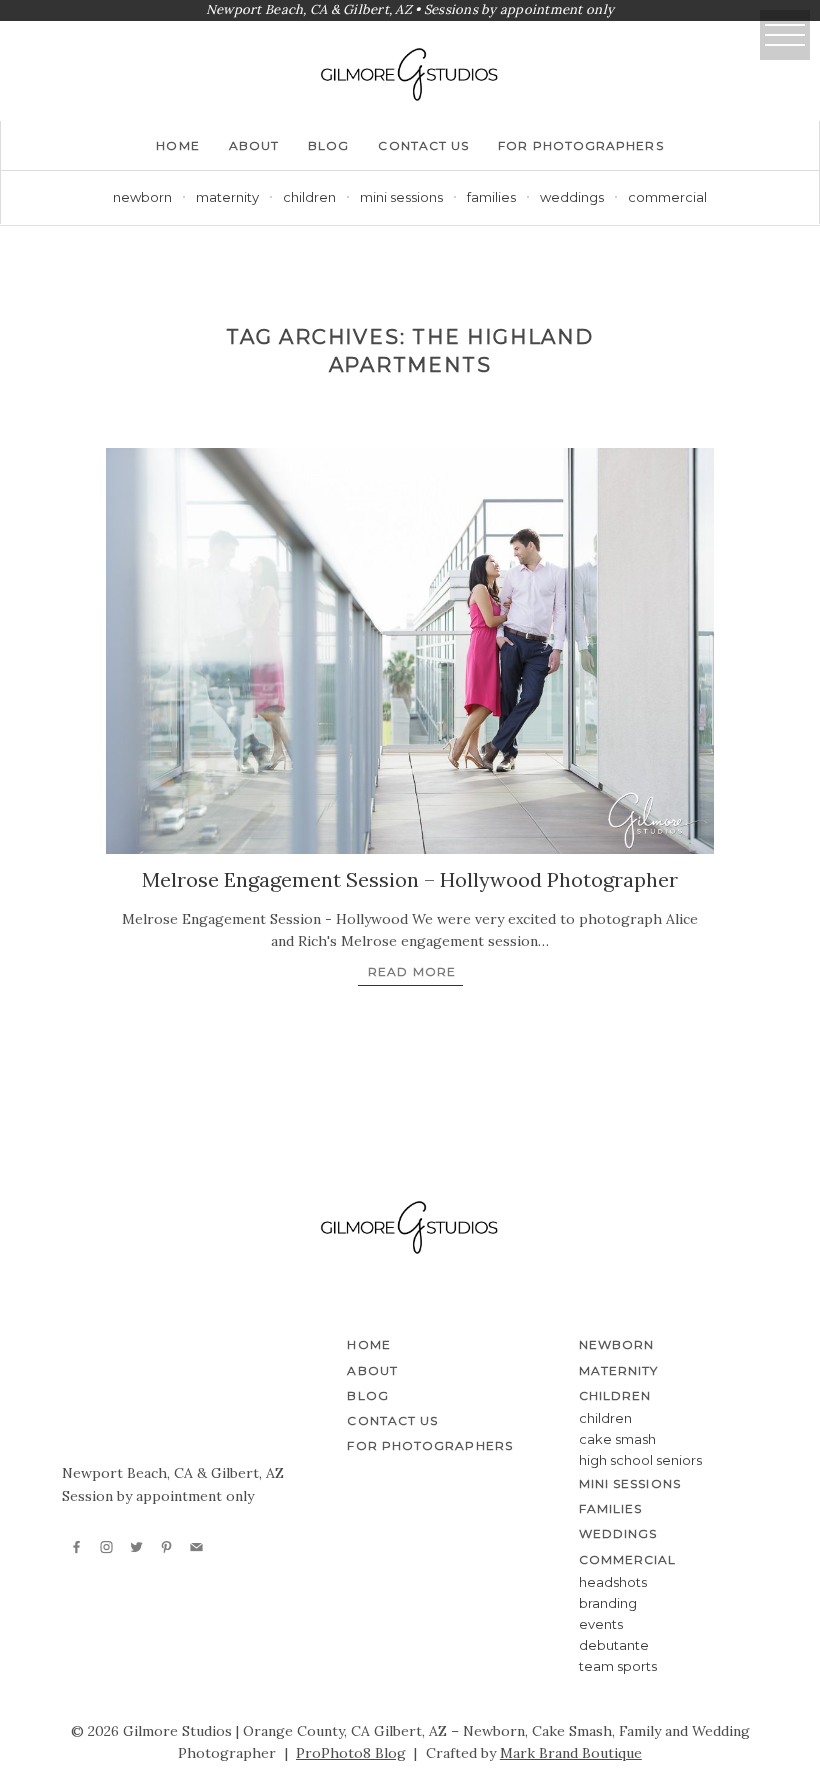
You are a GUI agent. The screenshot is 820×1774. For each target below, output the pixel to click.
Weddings (572, 197)
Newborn (142, 197)
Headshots (613, 1582)
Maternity (227, 197)
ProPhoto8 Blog (351, 1753)
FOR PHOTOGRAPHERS (580, 145)
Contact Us (423, 145)
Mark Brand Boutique (571, 1753)
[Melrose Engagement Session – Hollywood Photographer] (410, 651)
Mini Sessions (401, 197)
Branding (608, 1603)
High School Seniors (640, 1460)
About (254, 145)
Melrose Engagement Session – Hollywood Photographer (410, 879)
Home (177, 145)
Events (601, 1624)
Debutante (614, 1645)
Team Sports (618, 1666)
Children (605, 1418)
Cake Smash (617, 1439)
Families (491, 197)
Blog (328, 145)
